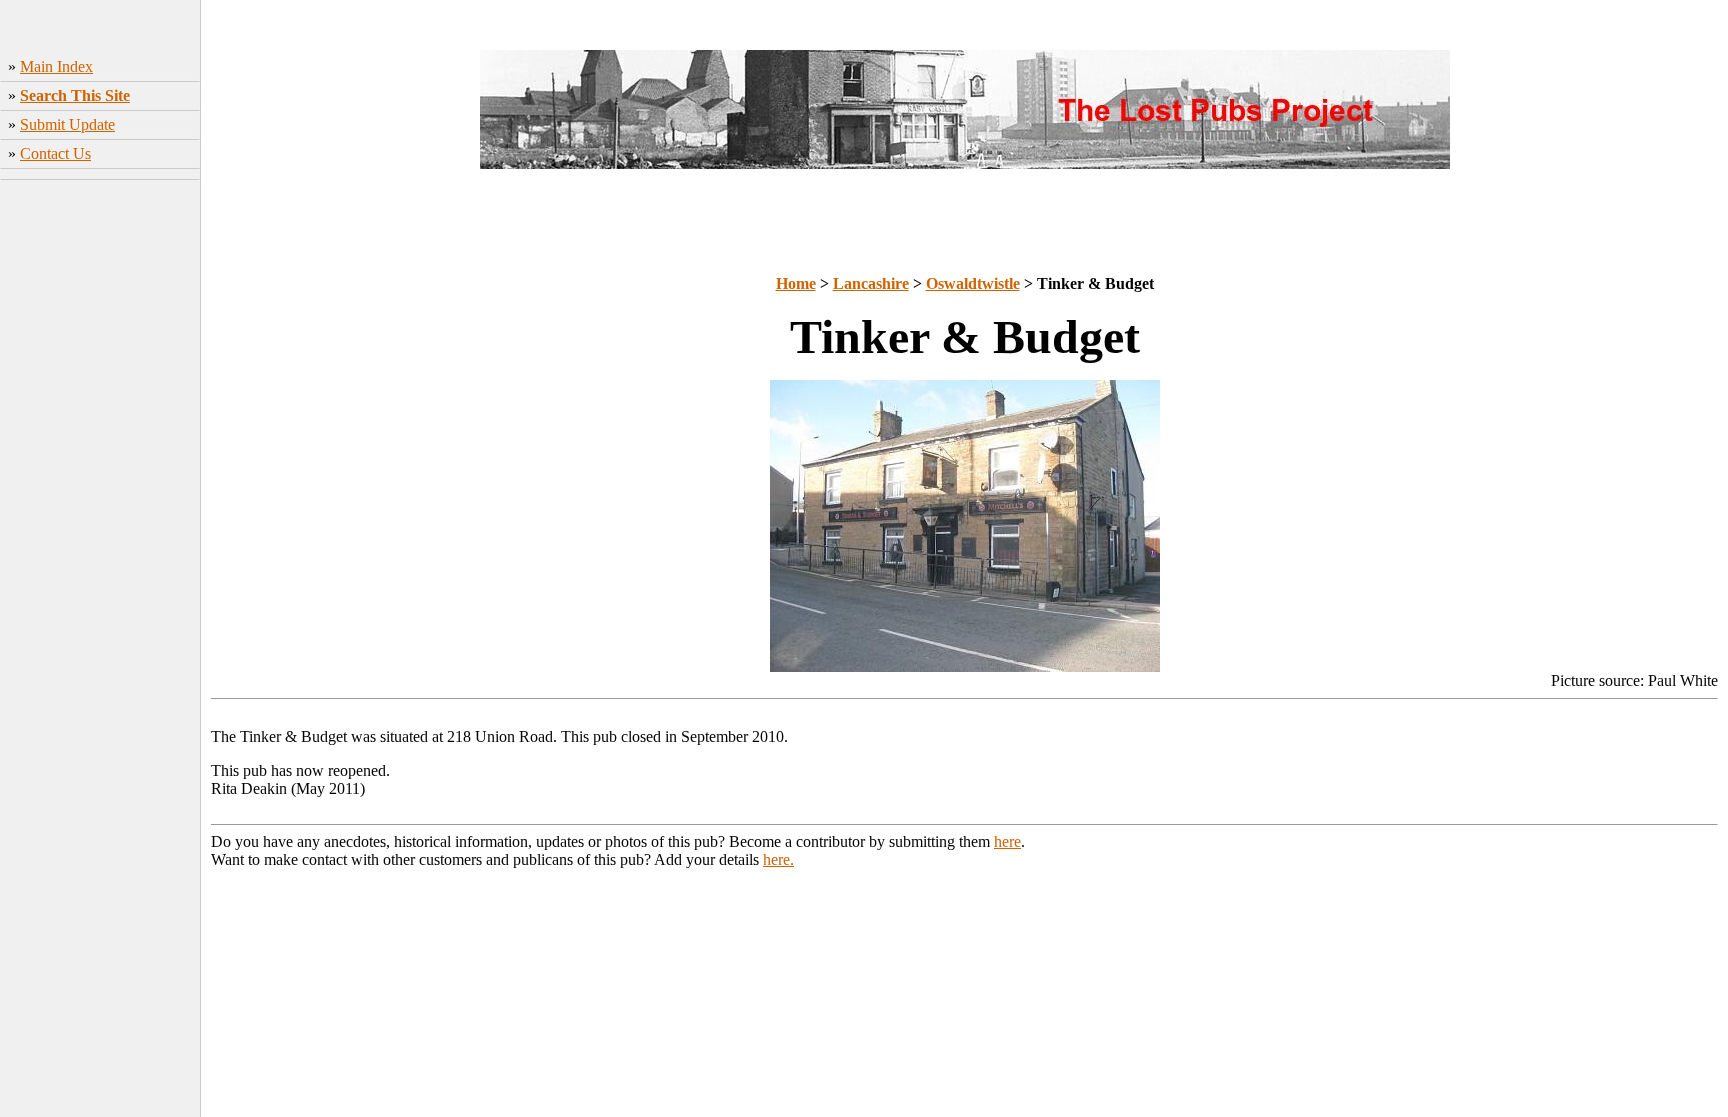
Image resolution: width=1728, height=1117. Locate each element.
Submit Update (67, 124)
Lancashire (871, 283)
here (1007, 841)
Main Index (56, 66)
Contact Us (55, 153)
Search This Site (75, 95)
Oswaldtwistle (973, 283)
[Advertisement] (100, 485)
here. (778, 859)
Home (796, 283)
